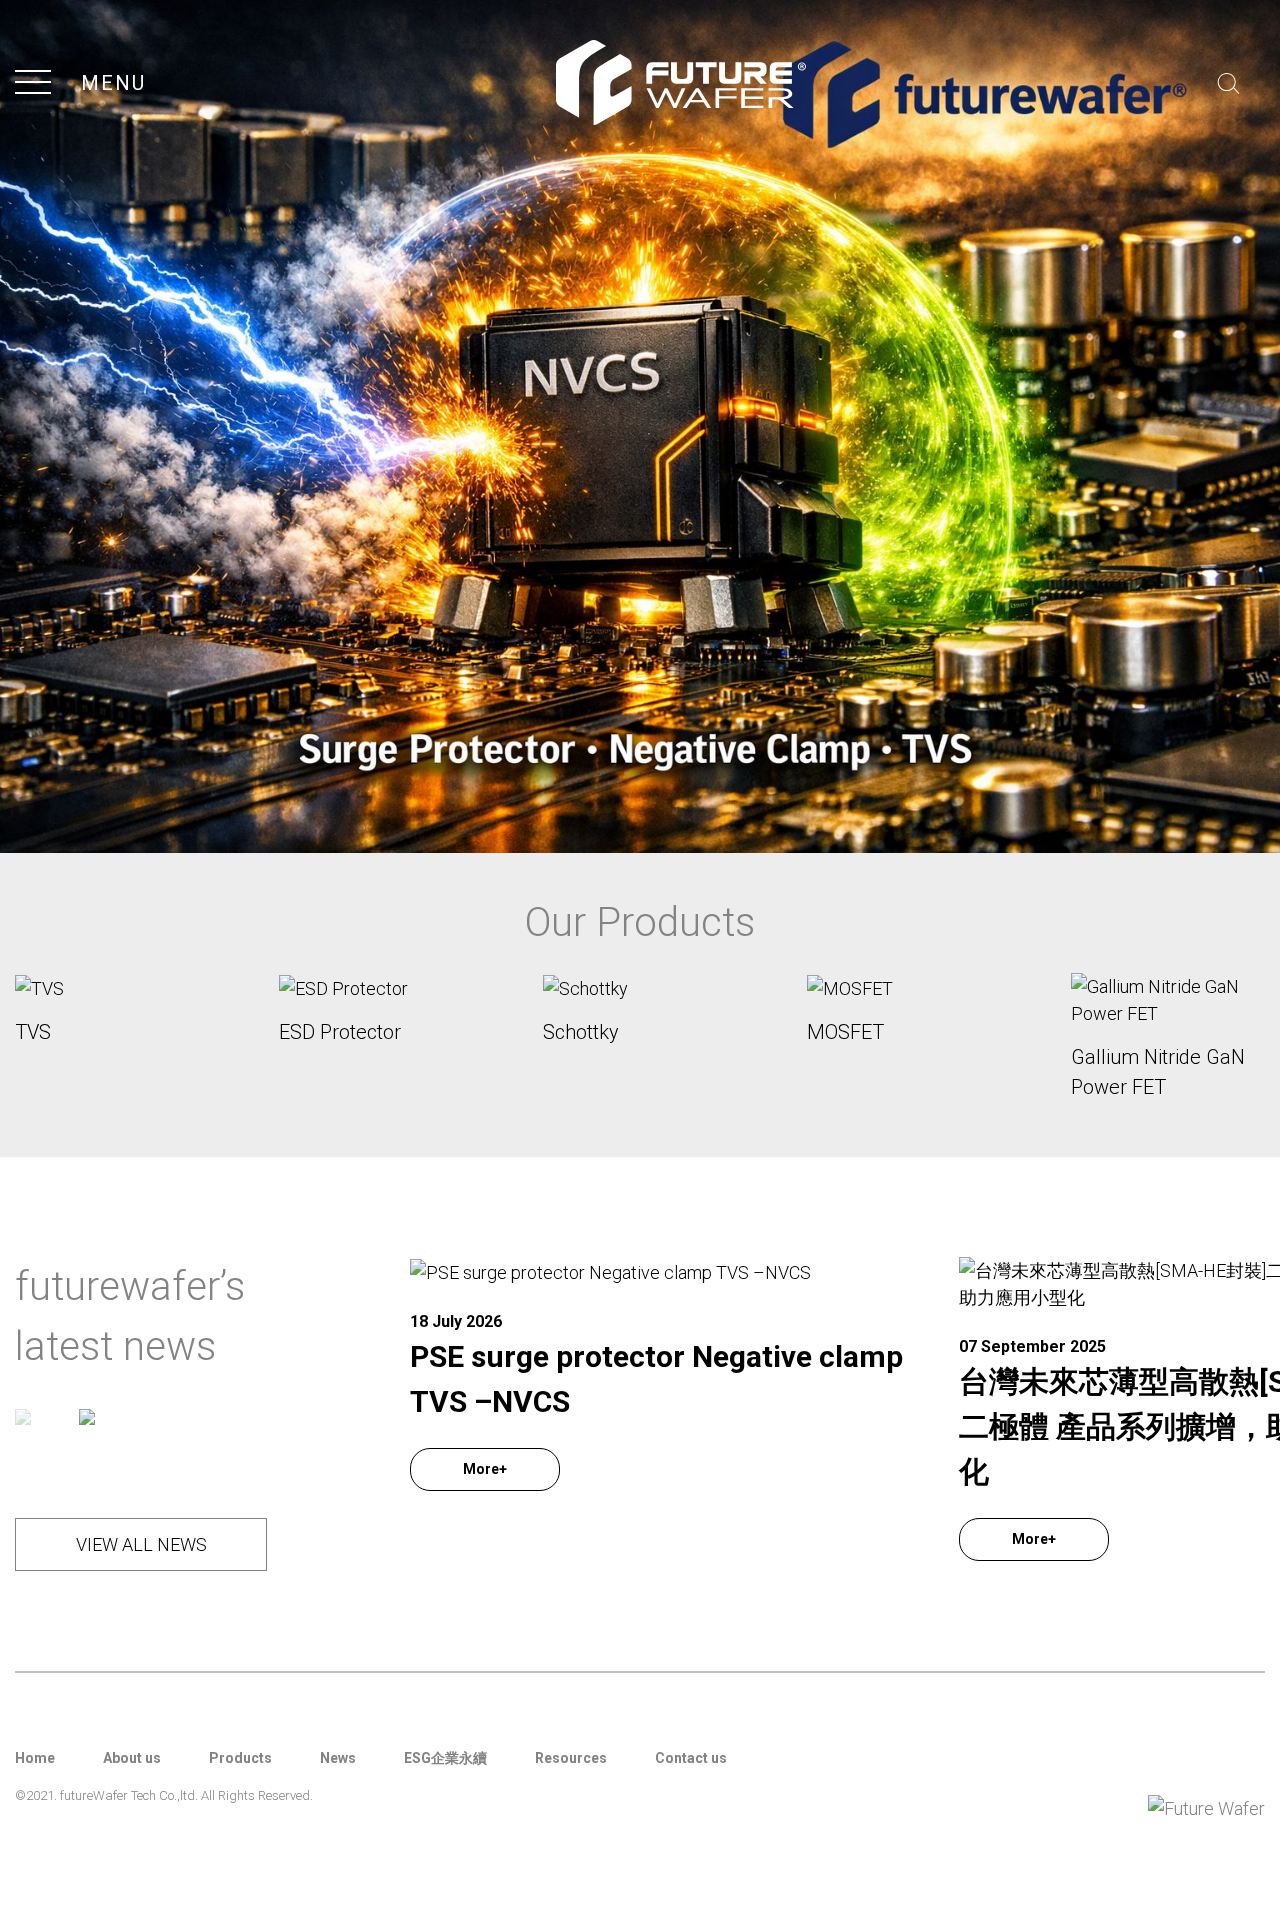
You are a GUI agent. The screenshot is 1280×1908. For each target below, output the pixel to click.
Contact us (691, 1758)
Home (35, 1758)
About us (132, 1758)
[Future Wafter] (640, 424)
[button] (23, 1414)
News (338, 1758)
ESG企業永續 (445, 1758)
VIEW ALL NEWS (141, 1544)
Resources (571, 1758)
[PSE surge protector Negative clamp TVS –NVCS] (662, 1271)
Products (240, 1758)
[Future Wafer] (681, 82)
